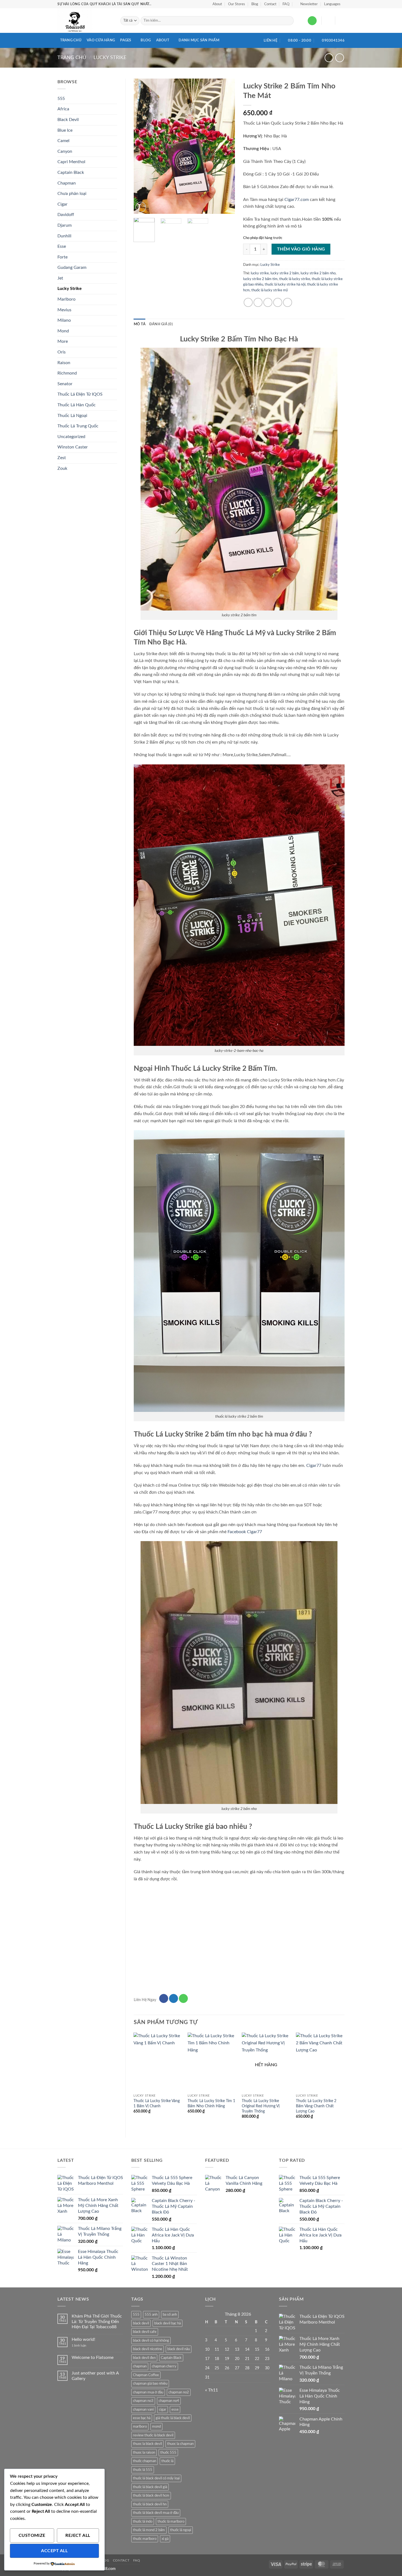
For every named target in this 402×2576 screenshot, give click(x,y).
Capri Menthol (71, 162)
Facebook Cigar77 (245, 1532)
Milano (64, 320)
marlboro (140, 2427)
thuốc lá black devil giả (150, 2487)
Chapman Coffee (146, 2375)
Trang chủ (72, 58)
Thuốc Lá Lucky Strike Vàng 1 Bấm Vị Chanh (157, 2103)
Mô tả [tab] (140, 324)
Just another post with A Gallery (95, 2376)
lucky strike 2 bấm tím (260, 279)
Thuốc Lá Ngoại (72, 416)
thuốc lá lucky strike (295, 279)
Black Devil (68, 120)
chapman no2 (179, 2392)
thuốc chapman (145, 2461)
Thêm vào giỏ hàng (301, 249)
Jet (60, 278)
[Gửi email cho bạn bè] (268, 302)
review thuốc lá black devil (153, 2435)
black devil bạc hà (167, 2323)
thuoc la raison (144, 2453)
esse (175, 2410)
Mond (63, 331)
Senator (65, 384)
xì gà (165, 2539)
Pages (126, 40)
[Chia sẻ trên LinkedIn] (288, 302)
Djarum (65, 225)
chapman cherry (164, 2366)
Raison (64, 363)
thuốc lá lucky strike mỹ (270, 290)
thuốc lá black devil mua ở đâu (156, 2513)
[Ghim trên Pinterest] (278, 302)
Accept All (54, 2551)
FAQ (286, 4)
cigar (163, 2410)
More (63, 341)
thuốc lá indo (143, 2522)
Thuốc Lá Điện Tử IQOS (80, 394)
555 (61, 99)
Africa (63, 109)
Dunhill (64, 236)
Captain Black (71, 172)
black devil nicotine (148, 2349)
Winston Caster (73, 447)
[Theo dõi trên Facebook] (164, 1999)
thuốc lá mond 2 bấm (149, 2530)
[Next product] (329, 58)
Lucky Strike (110, 58)
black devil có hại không (151, 2341)
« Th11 (212, 2390)
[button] (307, 4)
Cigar (62, 204)
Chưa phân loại (72, 194)
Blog (255, 4)
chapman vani (143, 2410)
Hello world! (83, 2339)
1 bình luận (83, 2346)
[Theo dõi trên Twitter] (174, 1999)
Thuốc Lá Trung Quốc (78, 426)
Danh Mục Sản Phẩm (199, 40)
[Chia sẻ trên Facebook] (248, 302)
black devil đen (144, 2358)
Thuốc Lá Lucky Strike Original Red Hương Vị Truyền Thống (261, 2106)
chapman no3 (143, 2401)
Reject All (78, 2536)
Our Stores (237, 4)
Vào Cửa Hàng (101, 40)
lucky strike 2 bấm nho (318, 273)
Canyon (65, 151)
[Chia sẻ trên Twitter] (258, 302)
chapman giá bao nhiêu (150, 2384)
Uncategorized (71, 437)
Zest (62, 458)
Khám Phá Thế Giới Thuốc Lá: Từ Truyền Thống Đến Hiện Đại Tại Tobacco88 (97, 2321)
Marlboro (66, 299)
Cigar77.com (297, 200)
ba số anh (170, 2315)
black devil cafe (145, 2332)
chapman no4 (169, 2401)
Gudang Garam (72, 267)
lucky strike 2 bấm (285, 273)
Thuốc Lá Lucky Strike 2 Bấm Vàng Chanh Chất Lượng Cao (316, 2106)
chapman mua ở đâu (148, 2392)
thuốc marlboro (145, 2539)
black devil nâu (179, 2349)
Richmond (67, 373)
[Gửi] (289, 21)
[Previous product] (340, 58)
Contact (270, 4)
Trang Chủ (71, 40)
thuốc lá (167, 2461)
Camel (63, 141)
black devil (141, 2323)
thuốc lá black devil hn (150, 2504)
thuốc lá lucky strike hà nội (285, 284)
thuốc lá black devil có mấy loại (156, 2478)
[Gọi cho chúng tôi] (312, 21)
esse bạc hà (142, 2418)
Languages (332, 4)
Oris (62, 352)
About (217, 4)
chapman (140, 2366)
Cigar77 (314, 1466)
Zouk (62, 468)
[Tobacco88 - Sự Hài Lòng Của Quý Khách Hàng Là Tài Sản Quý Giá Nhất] (85, 21)
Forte (62, 257)
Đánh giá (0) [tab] (161, 324)
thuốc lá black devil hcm (151, 2496)
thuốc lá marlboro (171, 2522)
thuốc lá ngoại (181, 2530)
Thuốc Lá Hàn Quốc (77, 405)
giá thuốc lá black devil (173, 2418)
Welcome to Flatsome (93, 2358)
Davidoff (66, 215)
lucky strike (260, 273)
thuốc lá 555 (143, 2470)
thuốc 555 (168, 2453)
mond (156, 2427)
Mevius (64, 310)
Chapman (67, 183)
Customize (32, 2536)
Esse (62, 246)
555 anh (151, 2315)
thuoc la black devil (147, 2444)
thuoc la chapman (180, 2444)
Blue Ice (65, 130)
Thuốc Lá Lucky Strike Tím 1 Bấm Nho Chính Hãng (211, 2103)
